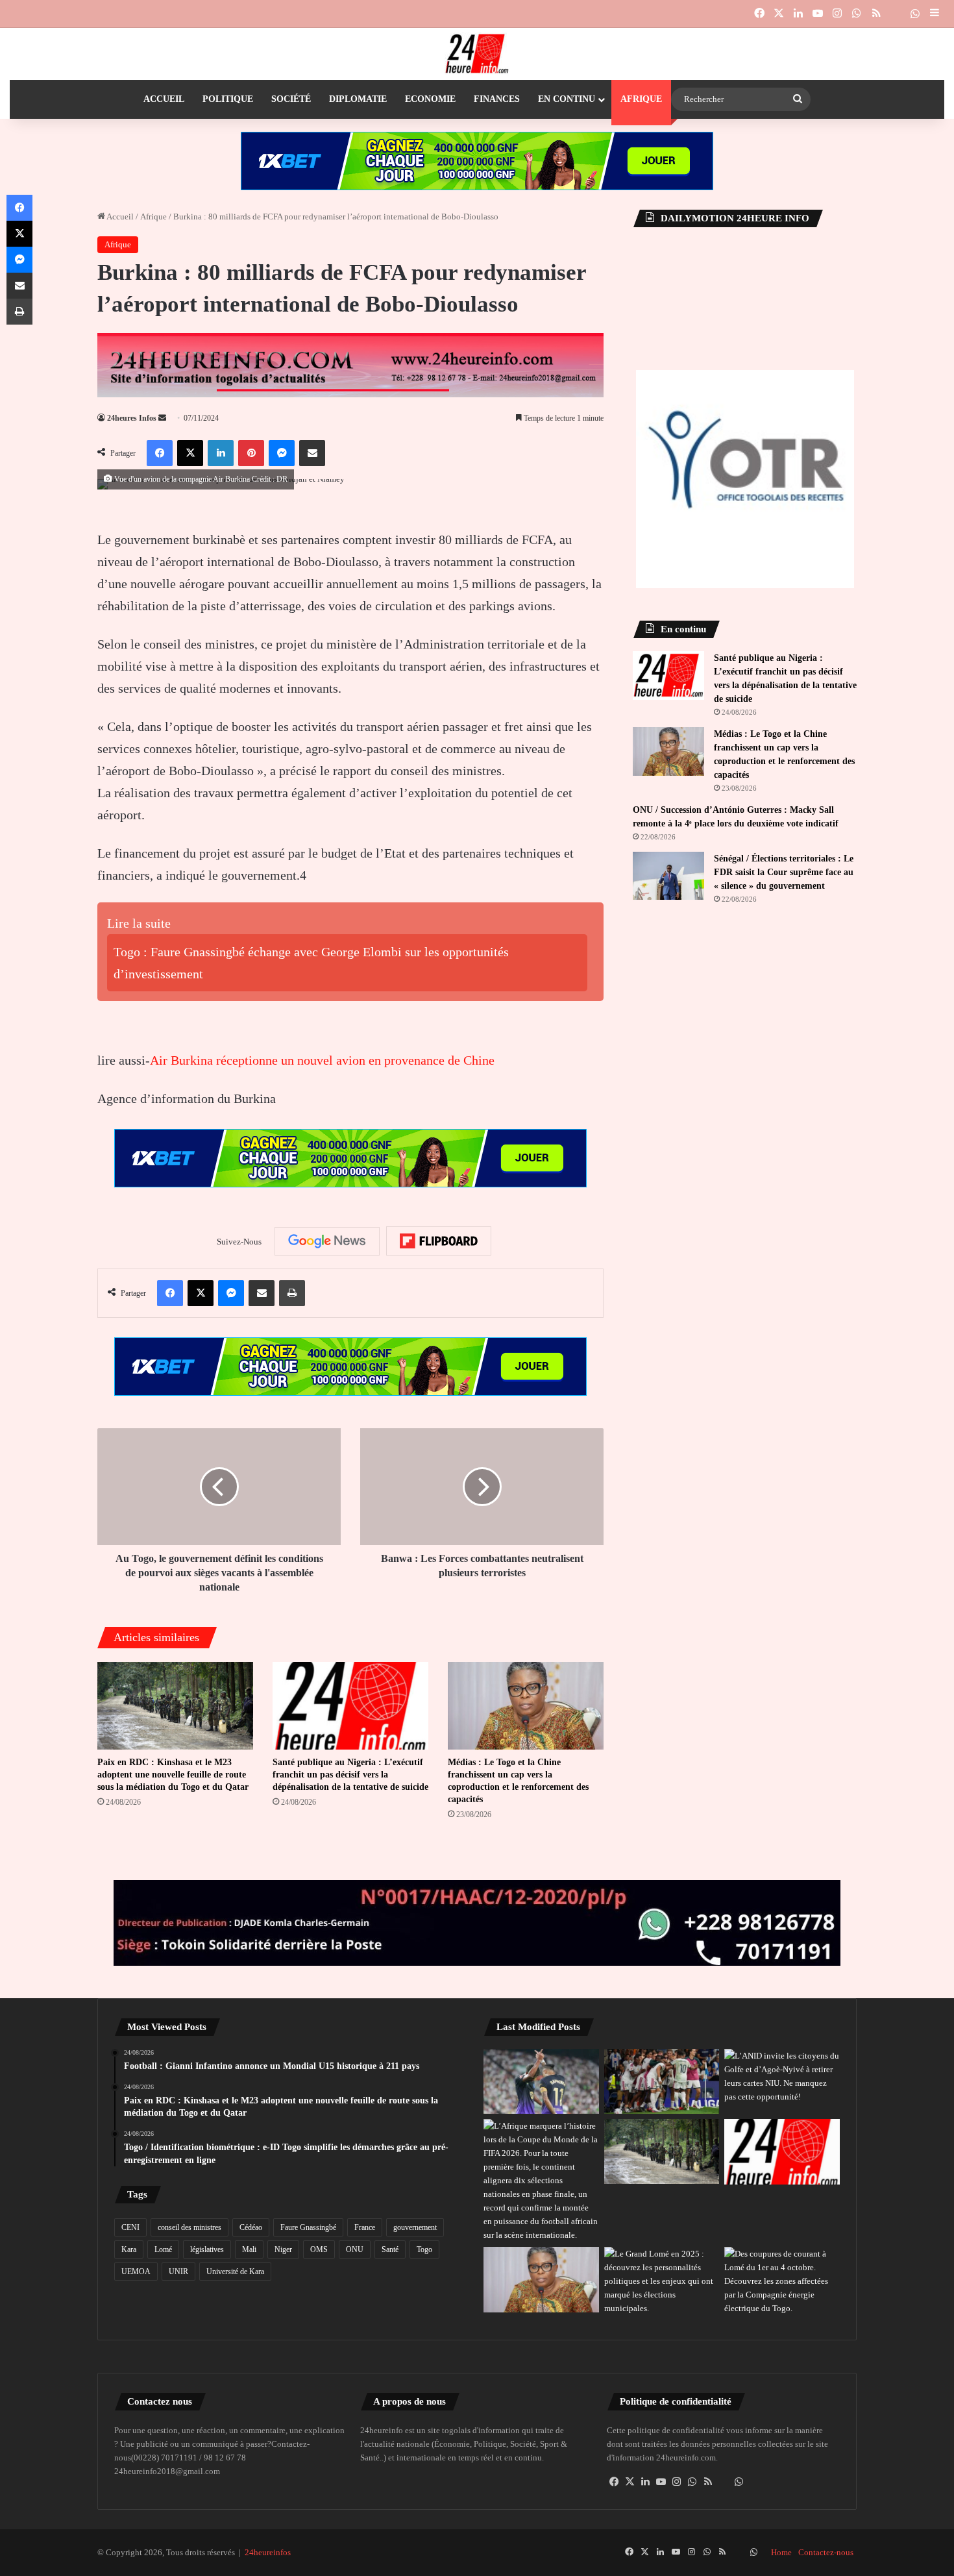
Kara (129, 2249)
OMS (319, 2249)
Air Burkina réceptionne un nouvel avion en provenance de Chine (322, 1060)
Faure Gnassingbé (308, 2227)
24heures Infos (132, 418)
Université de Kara (235, 2272)
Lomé (163, 2249)
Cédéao (251, 2227)
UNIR (178, 2272)
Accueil (164, 99)
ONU (355, 2249)
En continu (567, 99)
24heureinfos (268, 2552)
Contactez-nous (826, 2552)
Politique (228, 99)
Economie (430, 99)
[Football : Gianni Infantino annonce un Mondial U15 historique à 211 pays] (541, 2180)
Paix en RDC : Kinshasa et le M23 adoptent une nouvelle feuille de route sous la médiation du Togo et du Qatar (173, 1775)
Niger (283, 2249)
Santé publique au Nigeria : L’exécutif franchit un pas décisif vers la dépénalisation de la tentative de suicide (350, 1775)
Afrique (641, 99)
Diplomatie (358, 99)
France (365, 2227)
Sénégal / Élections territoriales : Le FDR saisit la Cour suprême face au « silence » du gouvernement (784, 872)
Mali (249, 2249)
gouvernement (415, 2227)
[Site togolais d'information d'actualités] (477, 54)
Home (781, 2552)
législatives (207, 2249)
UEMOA (136, 2272)
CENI (130, 2227)
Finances (497, 99)
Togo (424, 2249)
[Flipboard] (439, 1241)
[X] (630, 2482)
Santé (390, 2249)
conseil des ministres (190, 2227)
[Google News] (327, 1241)
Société (291, 99)
